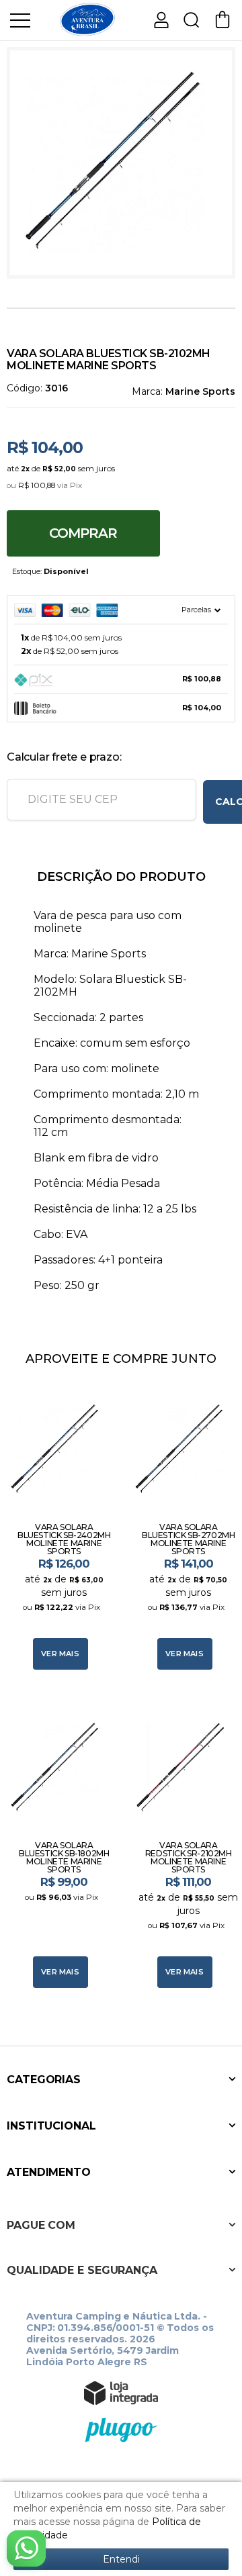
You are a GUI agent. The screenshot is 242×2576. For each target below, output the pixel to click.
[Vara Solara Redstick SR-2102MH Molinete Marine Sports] (183, 1846)
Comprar (83, 533)
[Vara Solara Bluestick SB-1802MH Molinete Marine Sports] (59, 1846)
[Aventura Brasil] (87, 19)
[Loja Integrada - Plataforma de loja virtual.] (121, 2393)
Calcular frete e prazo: (64, 757)
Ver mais (60, 1654)
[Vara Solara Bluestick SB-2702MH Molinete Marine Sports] (183, 1528)
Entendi (121, 2559)
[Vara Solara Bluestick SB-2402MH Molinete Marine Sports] (59, 1528)
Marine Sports (200, 391)
